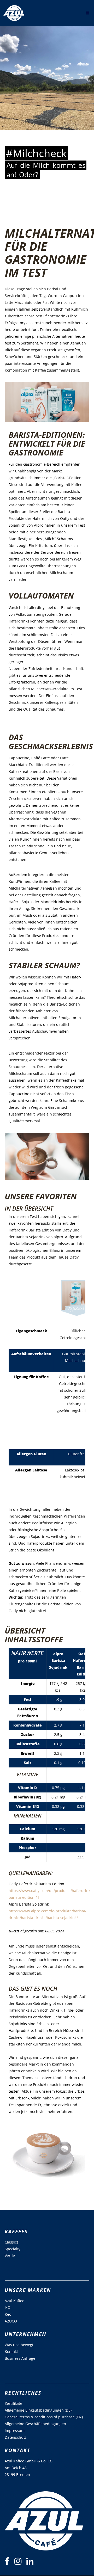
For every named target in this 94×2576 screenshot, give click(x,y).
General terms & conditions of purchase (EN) (44, 2417)
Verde (10, 2256)
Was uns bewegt (19, 2345)
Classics (12, 2242)
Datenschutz (16, 2437)
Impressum (15, 2430)
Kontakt (11, 2352)
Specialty (13, 2249)
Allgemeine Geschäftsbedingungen (35, 2424)
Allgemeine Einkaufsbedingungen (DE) (38, 2410)
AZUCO (11, 2321)
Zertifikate (13, 2403)
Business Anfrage (20, 2358)
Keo (8, 2314)
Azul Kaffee (14, 2301)
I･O (8, 2307)
